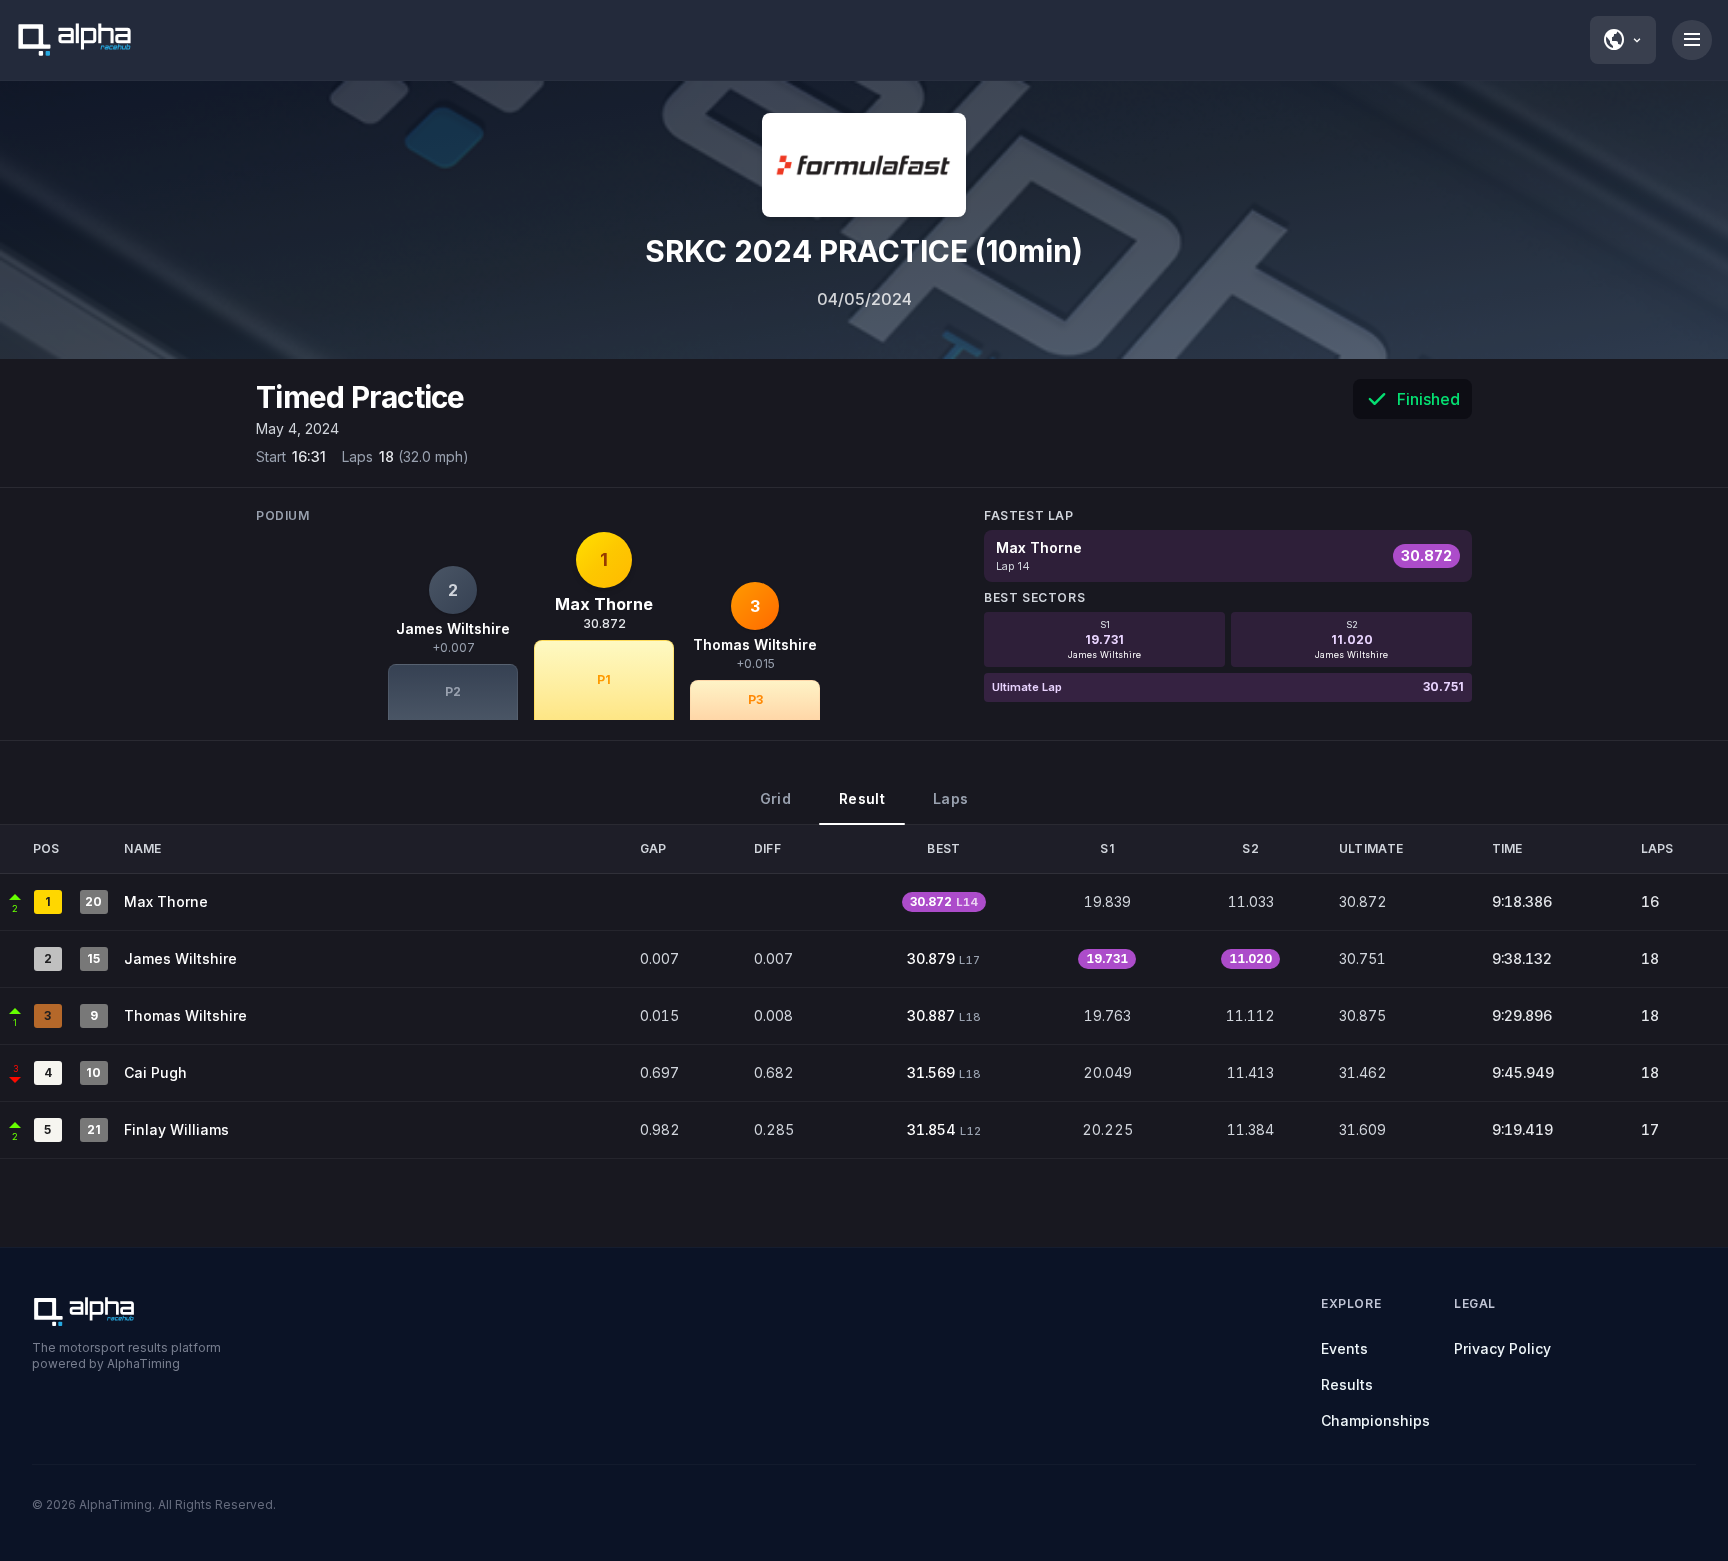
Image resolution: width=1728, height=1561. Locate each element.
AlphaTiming (115, 1504)
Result (862, 798)
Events (1344, 1348)
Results (1347, 1384)
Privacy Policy (1502, 1348)
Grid (775, 798)
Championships (1375, 1420)
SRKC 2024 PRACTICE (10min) (864, 251)
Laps (950, 798)
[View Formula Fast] (864, 165)
